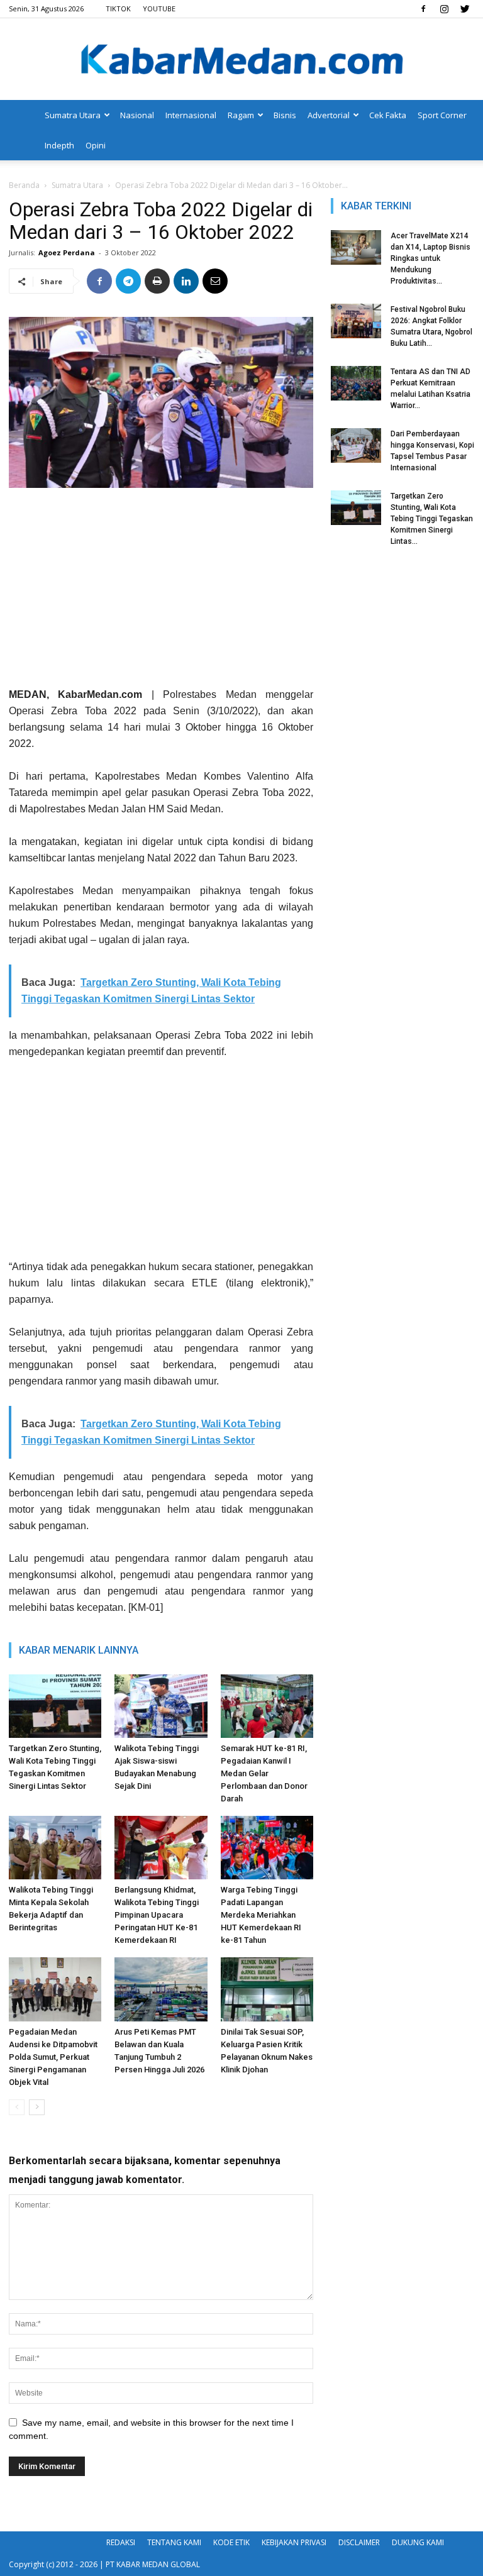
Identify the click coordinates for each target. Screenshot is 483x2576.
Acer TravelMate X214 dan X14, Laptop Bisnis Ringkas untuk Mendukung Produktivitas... (430, 258)
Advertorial (329, 115)
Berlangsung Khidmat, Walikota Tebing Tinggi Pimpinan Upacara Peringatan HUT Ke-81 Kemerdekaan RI (157, 1915)
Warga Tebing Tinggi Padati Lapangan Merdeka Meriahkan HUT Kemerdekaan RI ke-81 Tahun (261, 1915)
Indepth (59, 145)
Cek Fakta (388, 115)
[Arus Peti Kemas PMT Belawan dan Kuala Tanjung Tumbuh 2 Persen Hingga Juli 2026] (161, 1989)
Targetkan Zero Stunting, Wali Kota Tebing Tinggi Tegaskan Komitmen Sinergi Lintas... (432, 519)
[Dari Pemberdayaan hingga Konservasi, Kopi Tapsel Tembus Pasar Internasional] (356, 445)
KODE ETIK (231, 2542)
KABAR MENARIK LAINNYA (79, 1650)
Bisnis (285, 115)
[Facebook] (423, 9)
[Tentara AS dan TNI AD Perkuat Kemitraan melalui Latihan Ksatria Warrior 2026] (356, 383)
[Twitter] (465, 9)
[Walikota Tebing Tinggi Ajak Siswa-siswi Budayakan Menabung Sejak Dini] (161, 1706)
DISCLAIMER (359, 2542)
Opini (96, 145)
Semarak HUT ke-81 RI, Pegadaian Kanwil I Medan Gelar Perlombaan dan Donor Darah (264, 1773)
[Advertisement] (161, 592)
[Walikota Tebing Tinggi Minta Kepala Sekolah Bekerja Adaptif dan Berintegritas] (55, 1848)
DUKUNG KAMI (418, 2542)
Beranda (24, 185)
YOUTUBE (159, 8)
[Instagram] (444, 9)
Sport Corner (442, 115)
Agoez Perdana (67, 252)
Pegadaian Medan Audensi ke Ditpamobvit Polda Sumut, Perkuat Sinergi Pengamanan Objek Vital (53, 2057)
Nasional (137, 115)
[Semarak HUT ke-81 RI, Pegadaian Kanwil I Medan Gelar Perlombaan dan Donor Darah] (267, 1706)
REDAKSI (121, 2542)
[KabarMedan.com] (241, 60)
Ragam (241, 115)
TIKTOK (118, 8)
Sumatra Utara (73, 115)
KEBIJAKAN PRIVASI (294, 2542)
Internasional (191, 115)
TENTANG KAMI (174, 2542)
